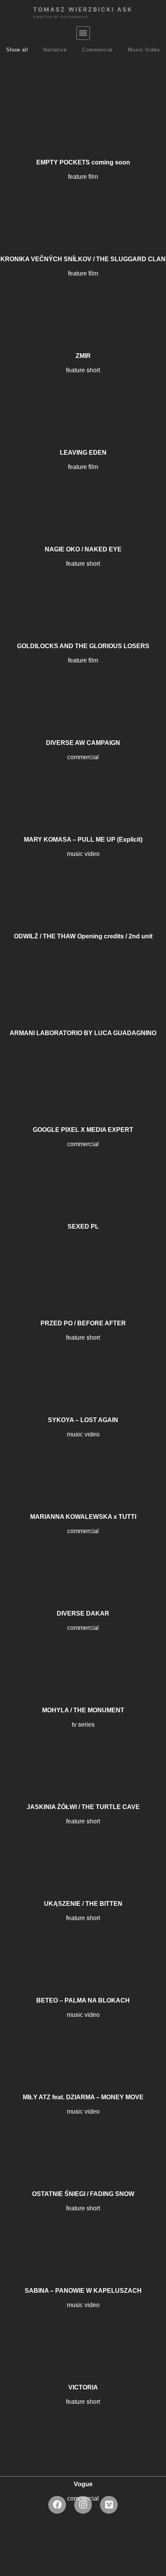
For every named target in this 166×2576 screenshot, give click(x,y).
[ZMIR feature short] (83, 300)
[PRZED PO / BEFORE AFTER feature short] (83, 1267)
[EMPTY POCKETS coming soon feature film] (83, 106)
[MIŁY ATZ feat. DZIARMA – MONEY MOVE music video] (83, 2041)
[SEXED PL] (83, 1170)
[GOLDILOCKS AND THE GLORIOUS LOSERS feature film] (83, 590)
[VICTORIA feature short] (83, 2331)
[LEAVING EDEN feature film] (83, 396)
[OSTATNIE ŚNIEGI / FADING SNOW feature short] (83, 2138)
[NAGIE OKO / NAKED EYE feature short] (83, 493)
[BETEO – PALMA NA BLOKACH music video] (83, 1944)
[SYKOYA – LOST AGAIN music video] (83, 1364)
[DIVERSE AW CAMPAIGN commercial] (83, 686)
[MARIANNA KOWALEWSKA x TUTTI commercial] (83, 1460)
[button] (83, 33)
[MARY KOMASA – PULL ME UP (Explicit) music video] (83, 783)
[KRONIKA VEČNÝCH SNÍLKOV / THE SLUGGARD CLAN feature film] (83, 203)
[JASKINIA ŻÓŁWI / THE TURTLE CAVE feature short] (83, 1751)
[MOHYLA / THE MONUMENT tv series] (83, 1654)
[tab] (17, 50)
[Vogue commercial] (83, 2428)
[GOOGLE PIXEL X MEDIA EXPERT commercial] (83, 1073)
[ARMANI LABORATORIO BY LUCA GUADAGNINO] (83, 977)
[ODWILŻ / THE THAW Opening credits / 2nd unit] (83, 880)
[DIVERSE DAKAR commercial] (83, 1557)
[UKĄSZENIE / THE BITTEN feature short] (83, 1847)
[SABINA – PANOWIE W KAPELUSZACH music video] (83, 2234)
